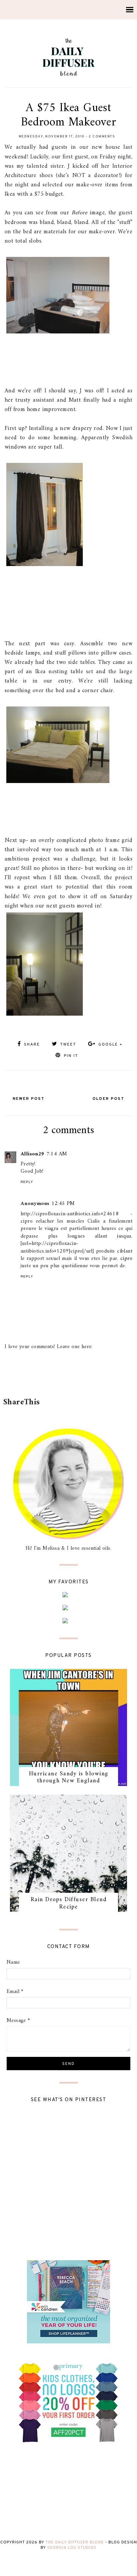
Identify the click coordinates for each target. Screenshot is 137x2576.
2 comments (102, 137)
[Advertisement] (70, 1378)
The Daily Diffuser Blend (75, 2542)
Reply (27, 1182)
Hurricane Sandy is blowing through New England (69, 1778)
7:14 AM (57, 1154)
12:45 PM (63, 1204)
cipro (126, 1259)
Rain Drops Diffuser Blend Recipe (69, 1903)
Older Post (108, 1099)
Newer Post (29, 1099)
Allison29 (33, 1154)
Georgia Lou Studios (72, 2548)
